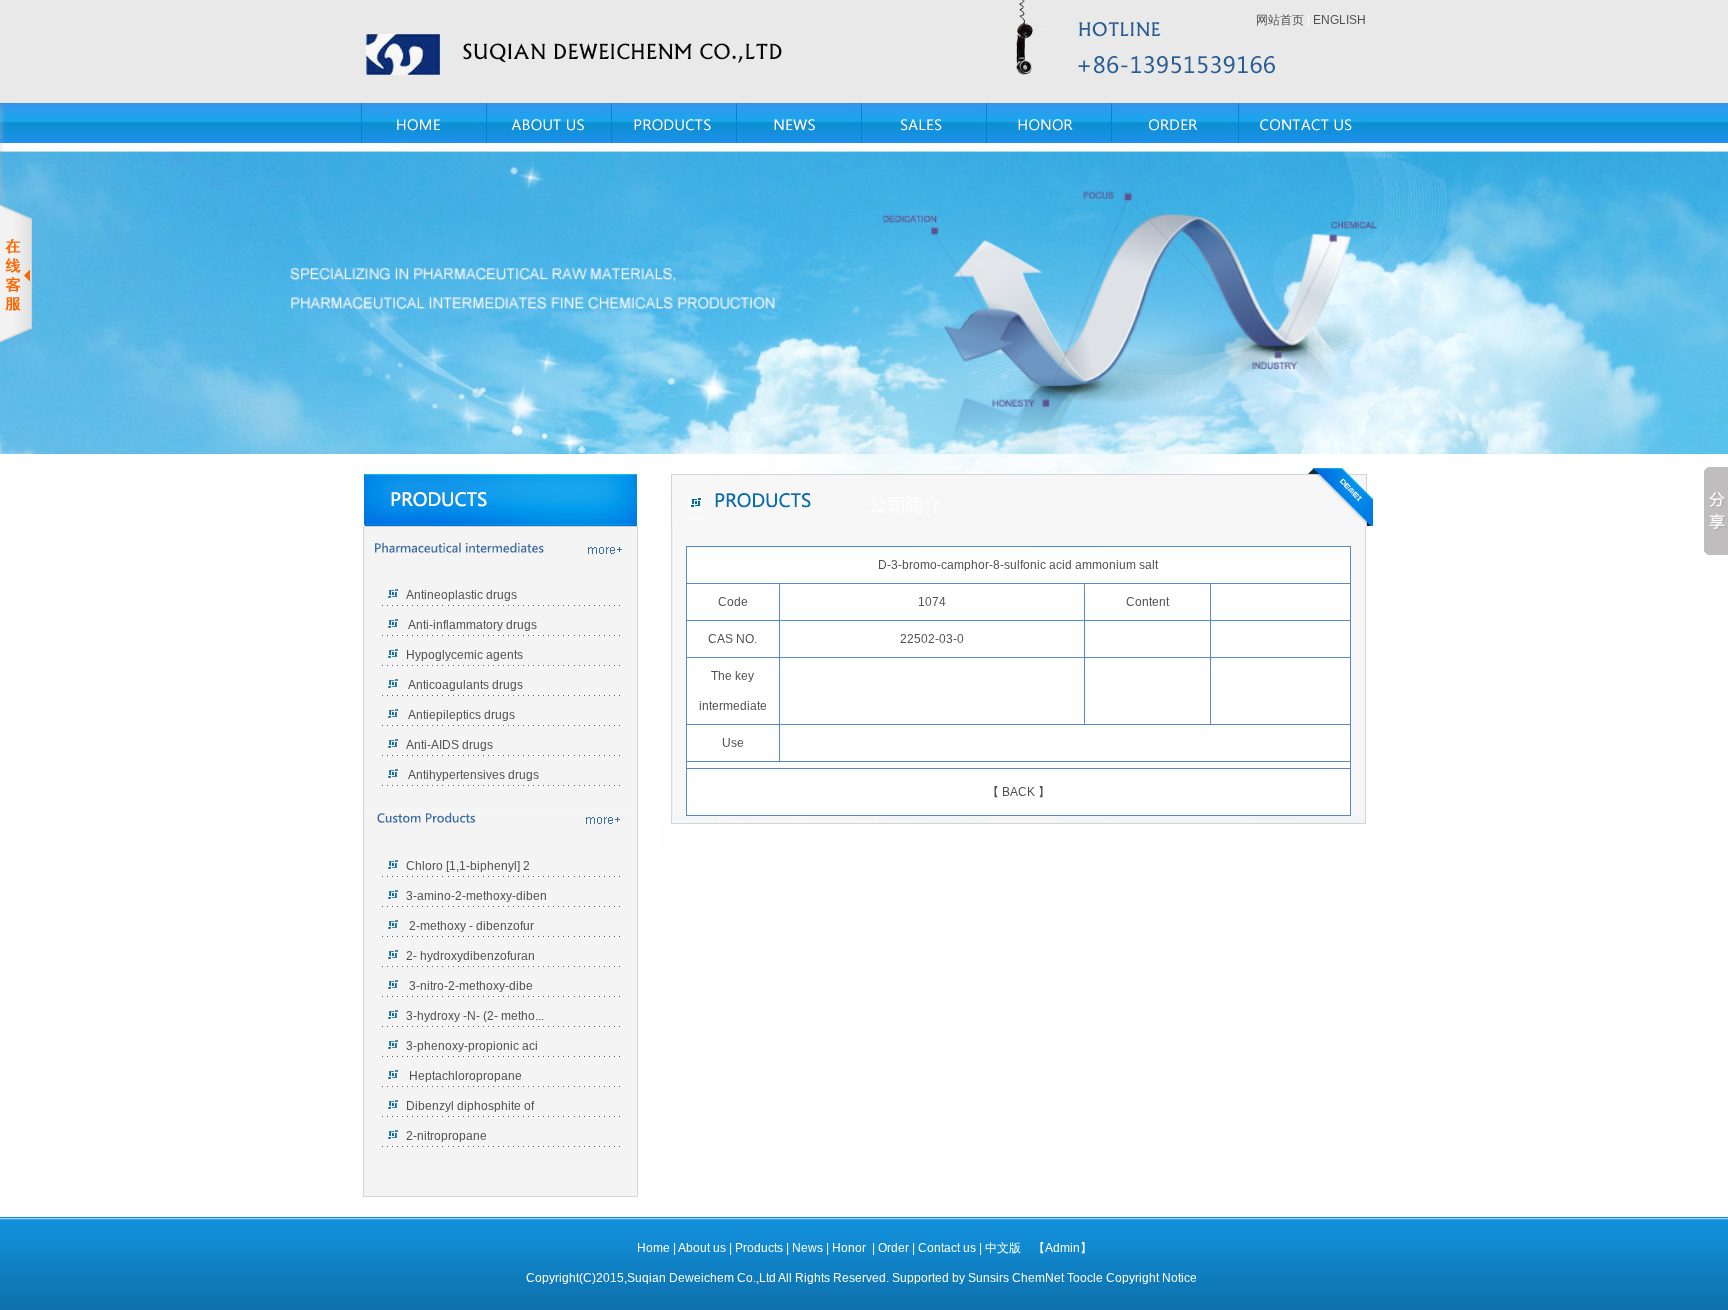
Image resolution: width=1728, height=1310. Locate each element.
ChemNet (1038, 1278)
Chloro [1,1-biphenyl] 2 (468, 866)
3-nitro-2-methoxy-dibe (469, 986)
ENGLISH (1339, 20)
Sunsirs (988, 1278)
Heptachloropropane (464, 1076)
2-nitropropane (446, 1136)
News (809, 1248)
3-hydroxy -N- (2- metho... (475, 1016)
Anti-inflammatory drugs (471, 625)
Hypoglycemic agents (464, 655)
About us (703, 1248)
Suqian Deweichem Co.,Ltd (701, 1278)
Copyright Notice (1151, 1278)
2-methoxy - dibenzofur (470, 926)
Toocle (1085, 1278)
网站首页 (1280, 20)
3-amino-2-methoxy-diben (476, 896)
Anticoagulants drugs (464, 685)
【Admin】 (1062, 1248)
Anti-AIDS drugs (449, 745)
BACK (1018, 792)
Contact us (948, 1248)
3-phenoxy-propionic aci (472, 1046)
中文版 (1003, 1248)
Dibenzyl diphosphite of (470, 1106)
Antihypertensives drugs (473, 775)
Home (653, 1248)
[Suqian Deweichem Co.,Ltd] (584, 51)
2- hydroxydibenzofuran (470, 956)
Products (760, 1248)
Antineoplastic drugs (461, 595)
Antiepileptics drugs (460, 715)
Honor (850, 1248)
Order (895, 1248)
